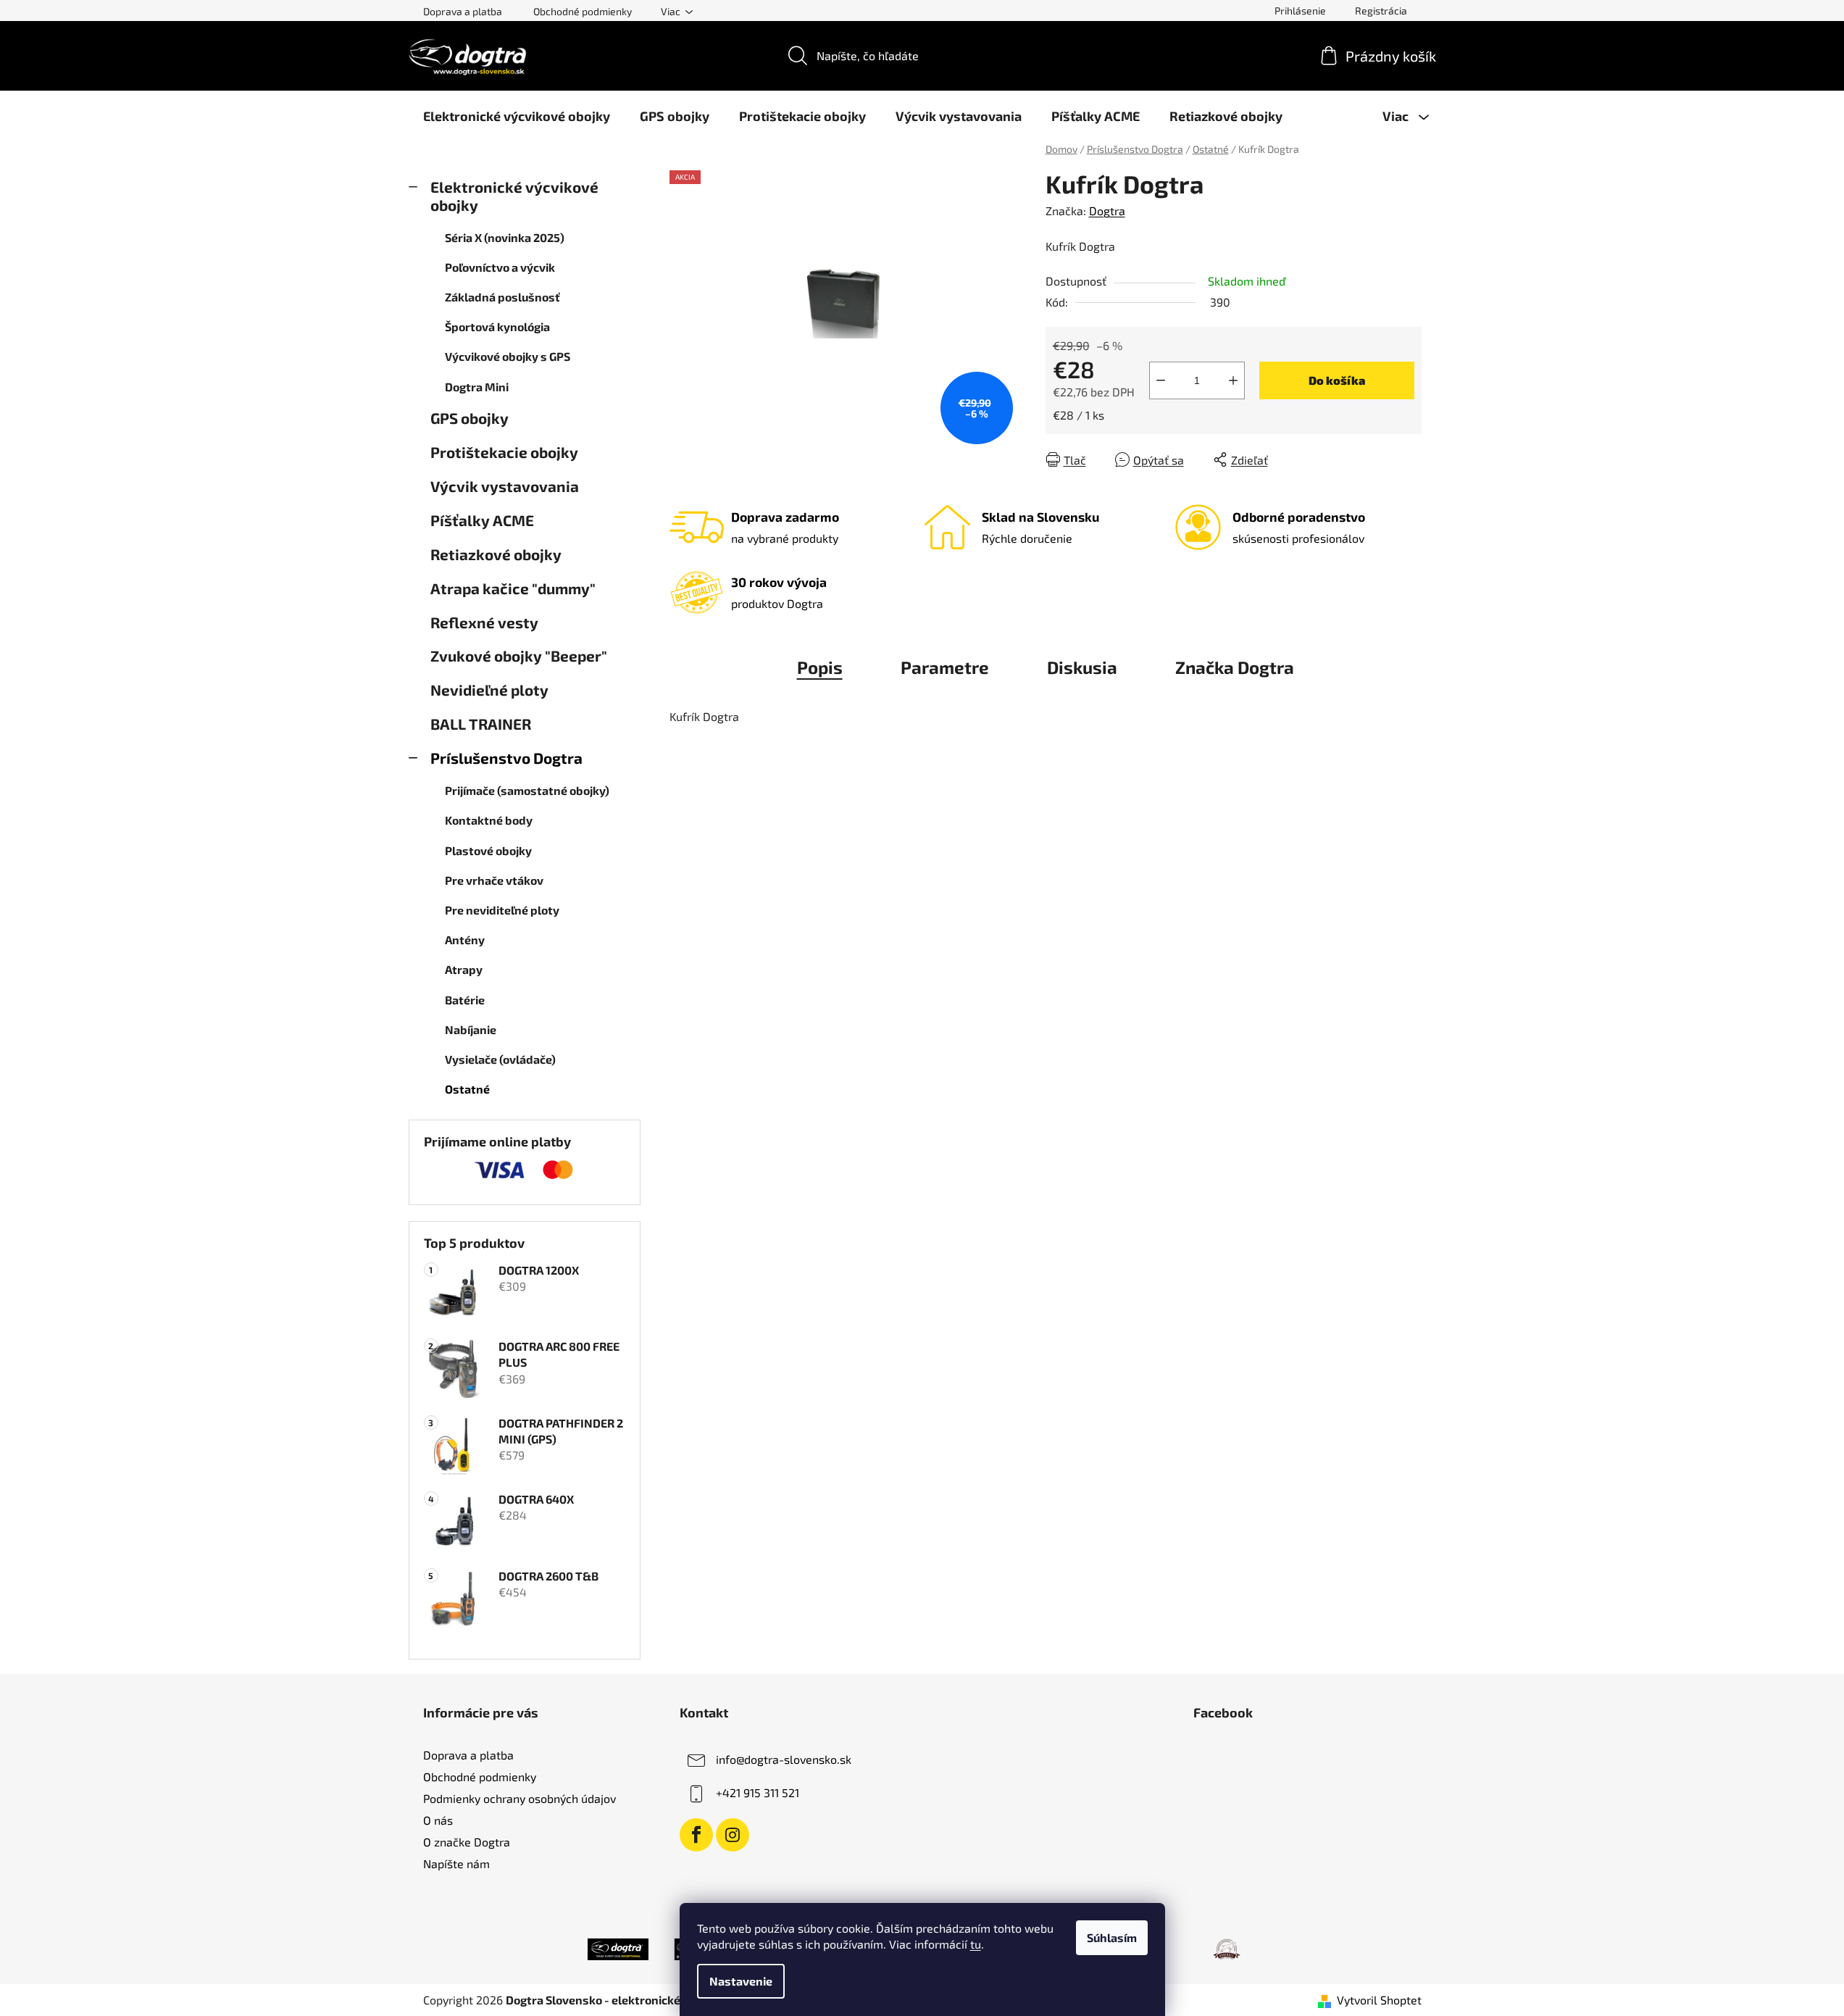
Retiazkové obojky (496, 554)
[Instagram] (733, 1835)
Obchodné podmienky (583, 11)
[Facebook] (696, 1835)
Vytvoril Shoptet (1379, 2000)
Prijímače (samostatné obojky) (527, 790)
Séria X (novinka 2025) (505, 237)
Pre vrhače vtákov (494, 880)
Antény (465, 940)
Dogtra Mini (477, 387)
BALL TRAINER (481, 724)
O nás (438, 1820)
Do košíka (1337, 380)
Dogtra (1107, 211)
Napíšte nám (456, 1863)
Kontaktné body (489, 820)
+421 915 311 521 (758, 1792)
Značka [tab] (1235, 667)
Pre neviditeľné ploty (502, 910)
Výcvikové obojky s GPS (508, 356)
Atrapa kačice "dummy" (513, 588)
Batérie (465, 1000)
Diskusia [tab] (1082, 667)
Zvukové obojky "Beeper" (519, 655)
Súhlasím (1112, 1937)
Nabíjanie (471, 1029)
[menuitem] (517, 116)
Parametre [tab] (945, 667)
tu (976, 1944)
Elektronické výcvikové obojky (514, 196)
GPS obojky (470, 418)
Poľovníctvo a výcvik (500, 267)
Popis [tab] (820, 667)
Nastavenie (741, 1981)
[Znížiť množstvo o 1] (1161, 380)
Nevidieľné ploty (489, 690)
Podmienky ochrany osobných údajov (520, 1798)
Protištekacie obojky (504, 452)
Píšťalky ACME (482, 520)
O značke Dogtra (467, 1842)
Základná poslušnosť (502, 297)
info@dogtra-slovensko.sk (784, 1759)
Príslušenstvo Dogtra (506, 758)
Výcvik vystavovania (505, 486)
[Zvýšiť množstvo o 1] (1233, 380)
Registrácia (1381, 11)
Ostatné (467, 1089)
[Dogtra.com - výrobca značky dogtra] (618, 1947)
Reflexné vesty (484, 622)
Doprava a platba (463, 11)
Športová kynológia (497, 326)
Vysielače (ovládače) (500, 1059)
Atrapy (464, 969)
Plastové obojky (488, 850)
